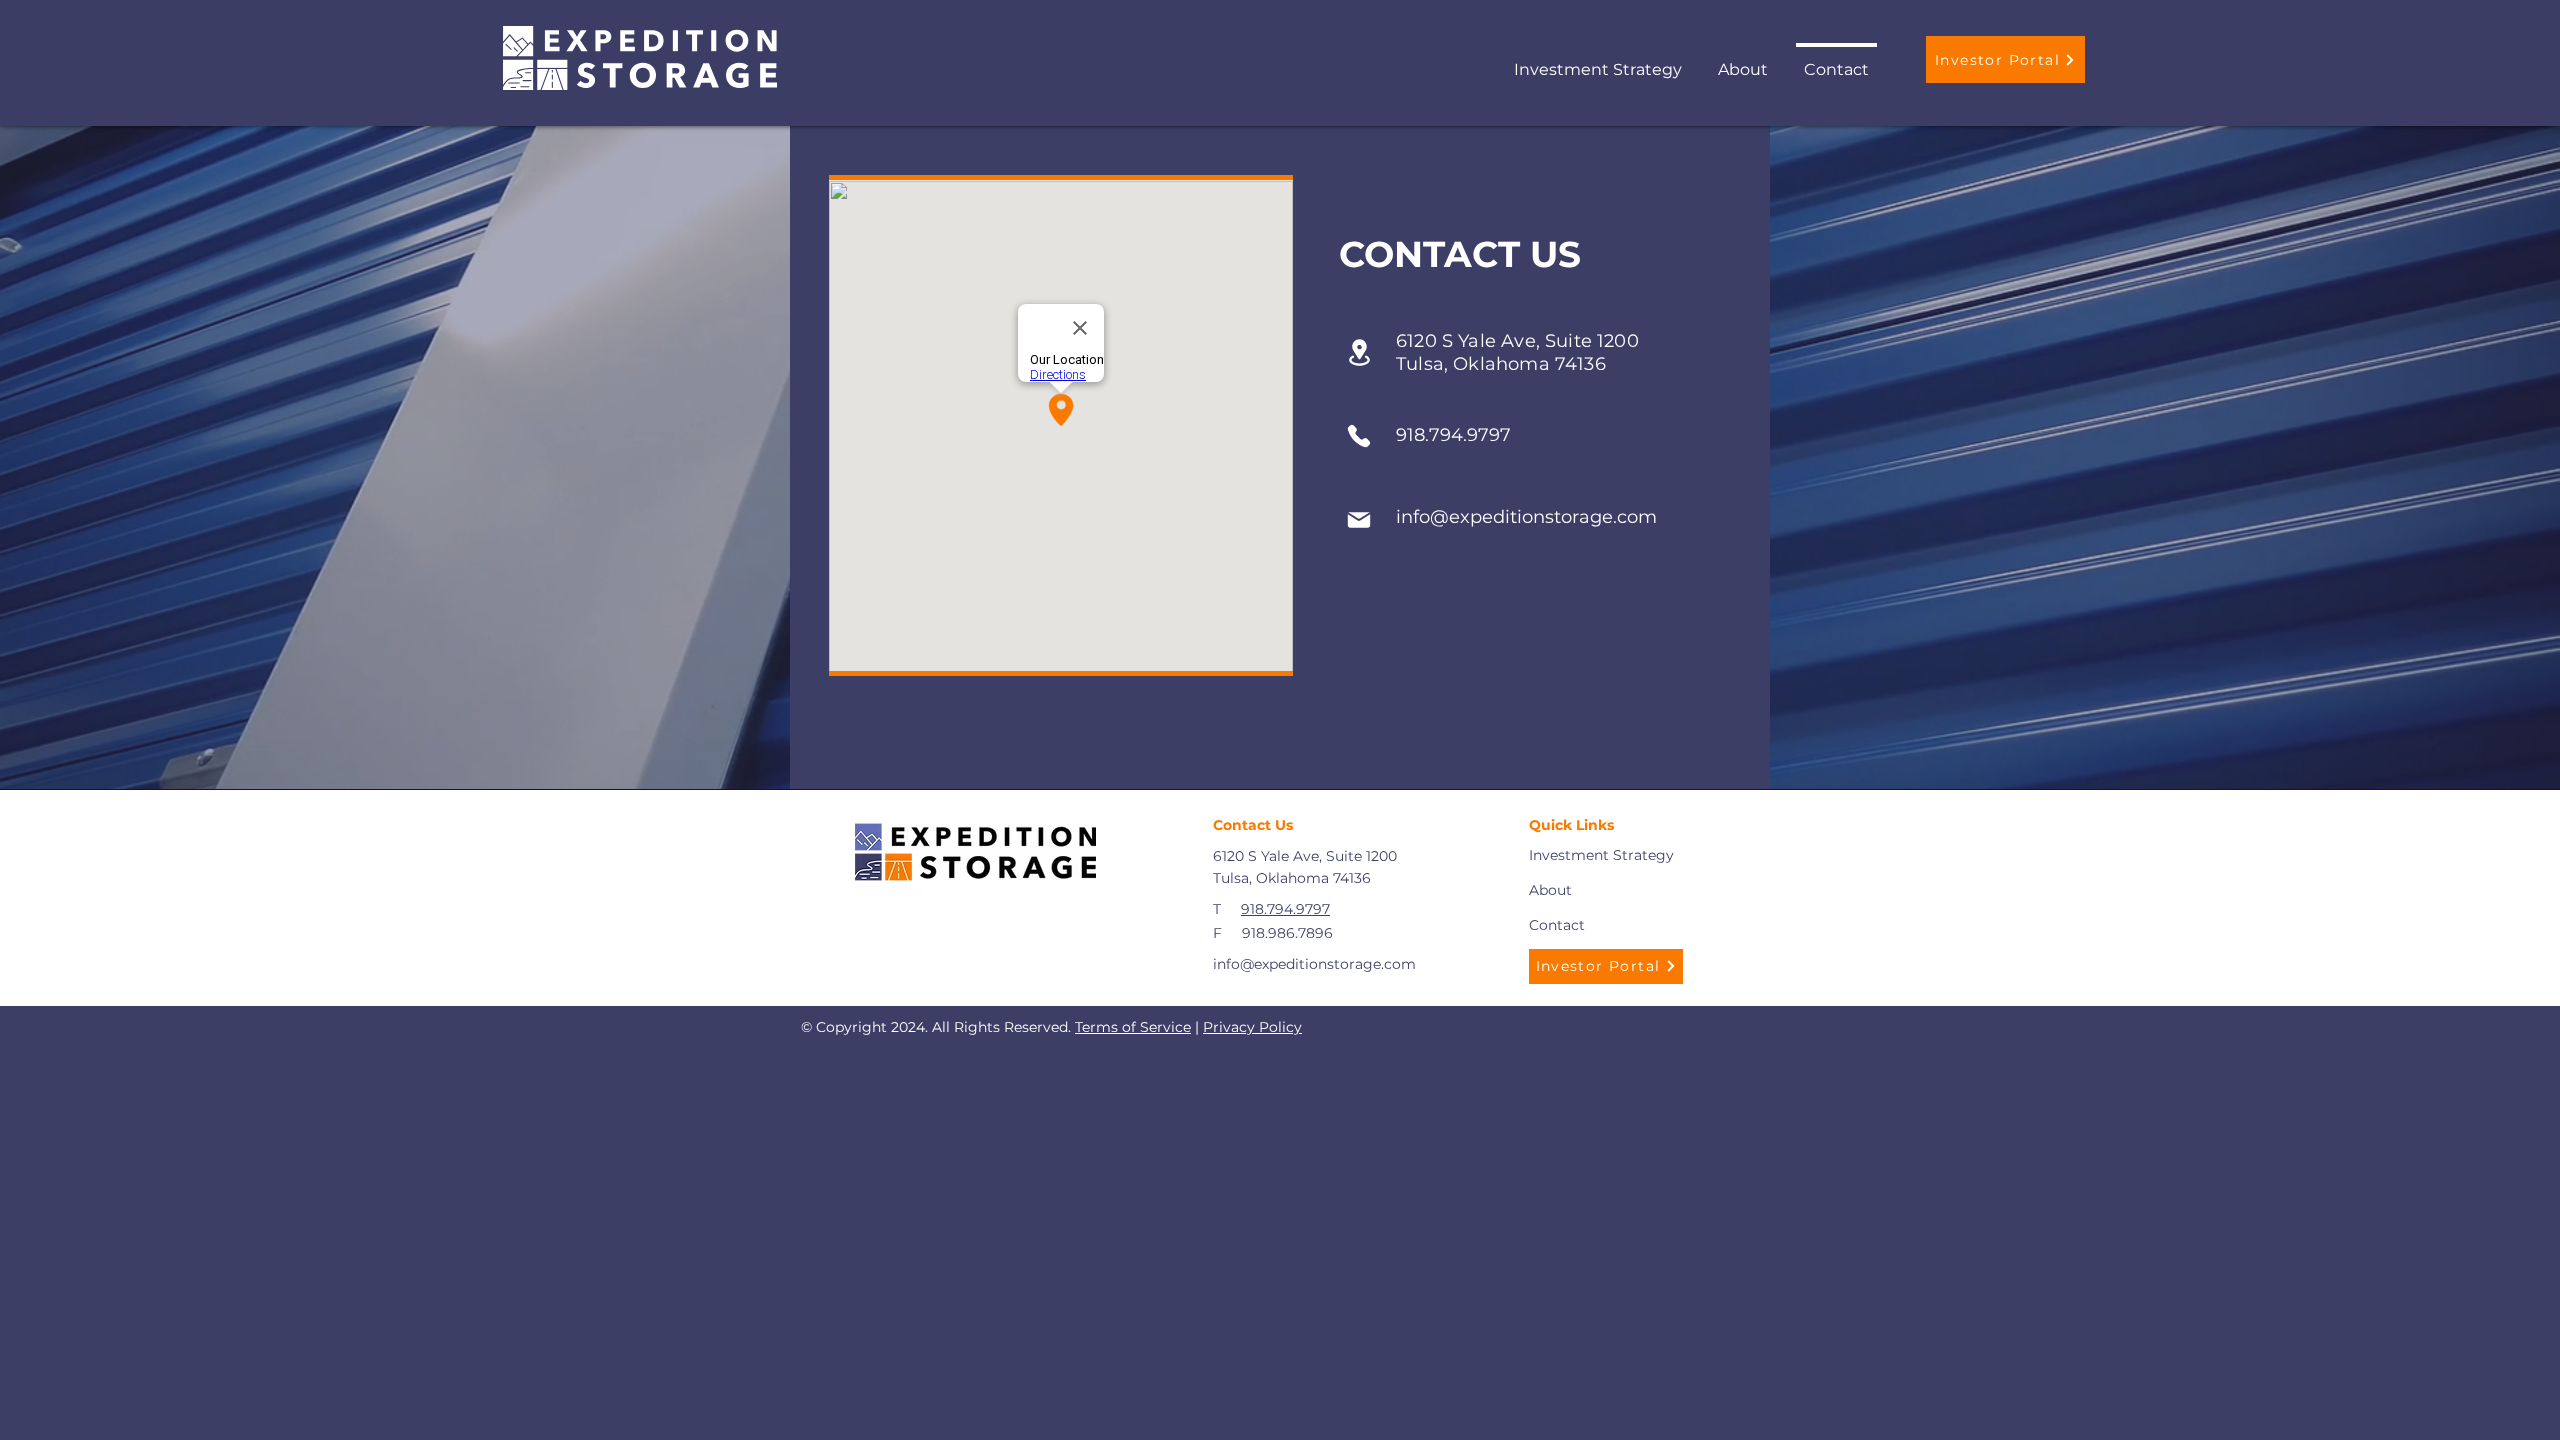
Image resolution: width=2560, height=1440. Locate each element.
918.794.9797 (1285, 909)
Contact (1557, 925)
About (1550, 890)
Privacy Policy (1252, 1027)
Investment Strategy (1601, 855)
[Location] (1359, 352)
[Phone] (1359, 436)
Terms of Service (1133, 1027)
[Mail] (1359, 520)
